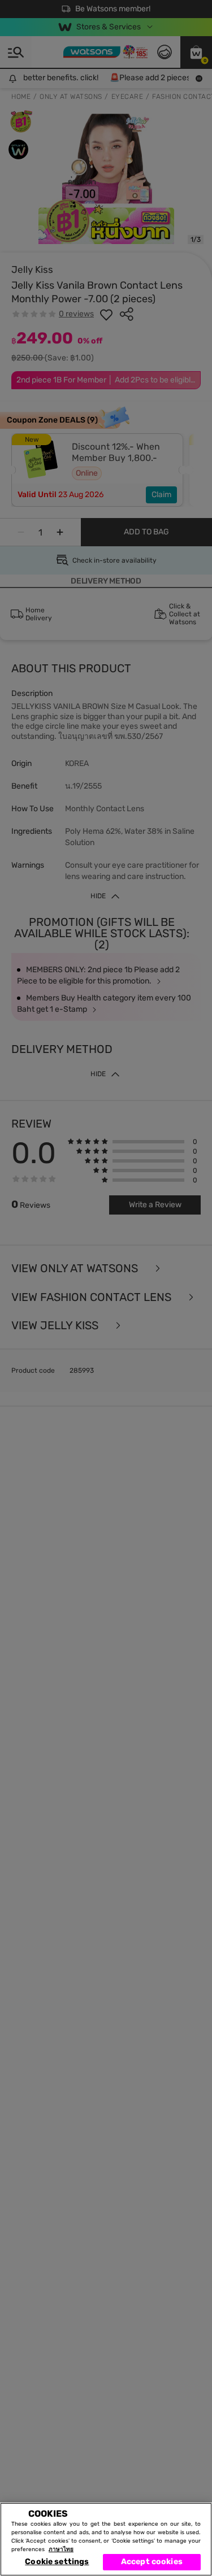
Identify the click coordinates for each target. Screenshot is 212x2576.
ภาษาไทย (61, 2549)
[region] (106, 2539)
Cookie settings (57, 2562)
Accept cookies (152, 2562)
